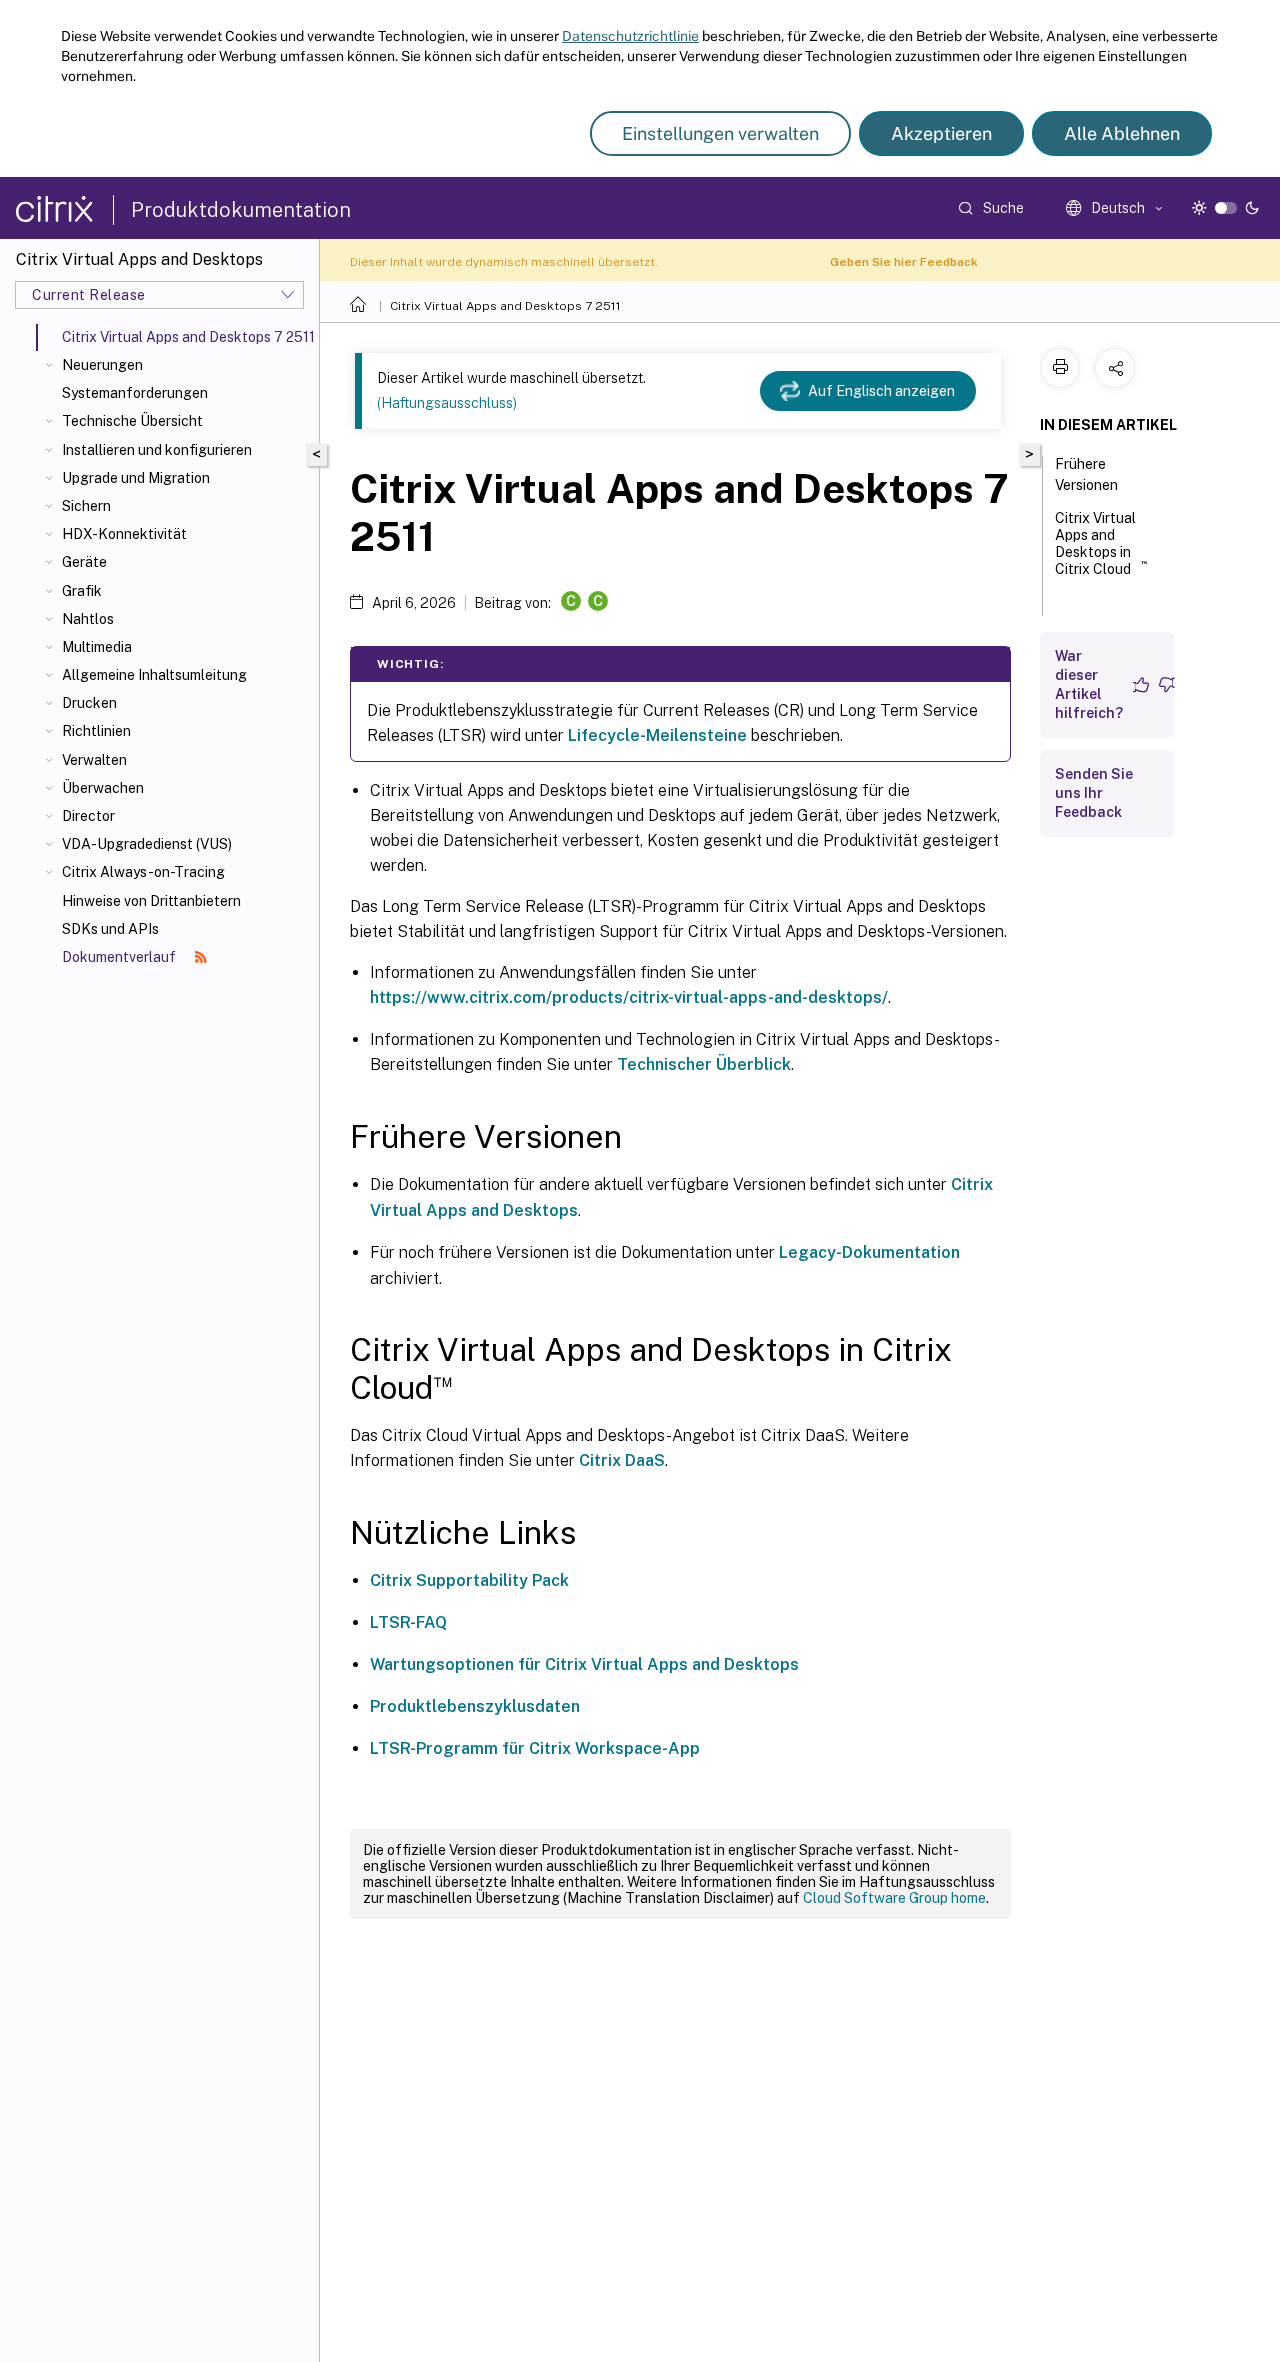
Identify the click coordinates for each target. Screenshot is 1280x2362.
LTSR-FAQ (408, 1622)
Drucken (89, 703)
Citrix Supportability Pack (469, 1580)
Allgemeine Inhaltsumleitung (154, 675)
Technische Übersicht (132, 421)
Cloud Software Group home (894, 1898)
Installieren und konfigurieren (157, 450)
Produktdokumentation (241, 210)
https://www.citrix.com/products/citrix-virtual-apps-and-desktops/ (629, 997)
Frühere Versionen (1086, 474)
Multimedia (97, 647)
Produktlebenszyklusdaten (475, 1706)
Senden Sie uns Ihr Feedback (1094, 793)
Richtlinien (96, 731)
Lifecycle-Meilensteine (657, 735)
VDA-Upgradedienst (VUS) (147, 844)
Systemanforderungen (135, 393)
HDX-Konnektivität (124, 534)
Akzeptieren (941, 133)
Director (88, 816)
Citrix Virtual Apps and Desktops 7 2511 (505, 306)
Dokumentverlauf (120, 957)
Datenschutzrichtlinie (630, 36)
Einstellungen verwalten (720, 133)
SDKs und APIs (110, 929)
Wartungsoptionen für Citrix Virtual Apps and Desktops (584, 1664)
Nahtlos (88, 619)
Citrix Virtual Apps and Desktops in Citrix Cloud (1101, 543)
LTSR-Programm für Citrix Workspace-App (535, 1748)
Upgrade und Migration (136, 478)
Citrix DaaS (622, 1460)
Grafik (82, 591)
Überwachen (103, 788)
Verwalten (94, 760)
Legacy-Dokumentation (869, 1252)
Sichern (86, 506)
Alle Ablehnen (1122, 133)
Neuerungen (102, 365)
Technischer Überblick (704, 1064)
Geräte (84, 562)
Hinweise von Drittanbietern (151, 901)
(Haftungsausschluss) (447, 403)
